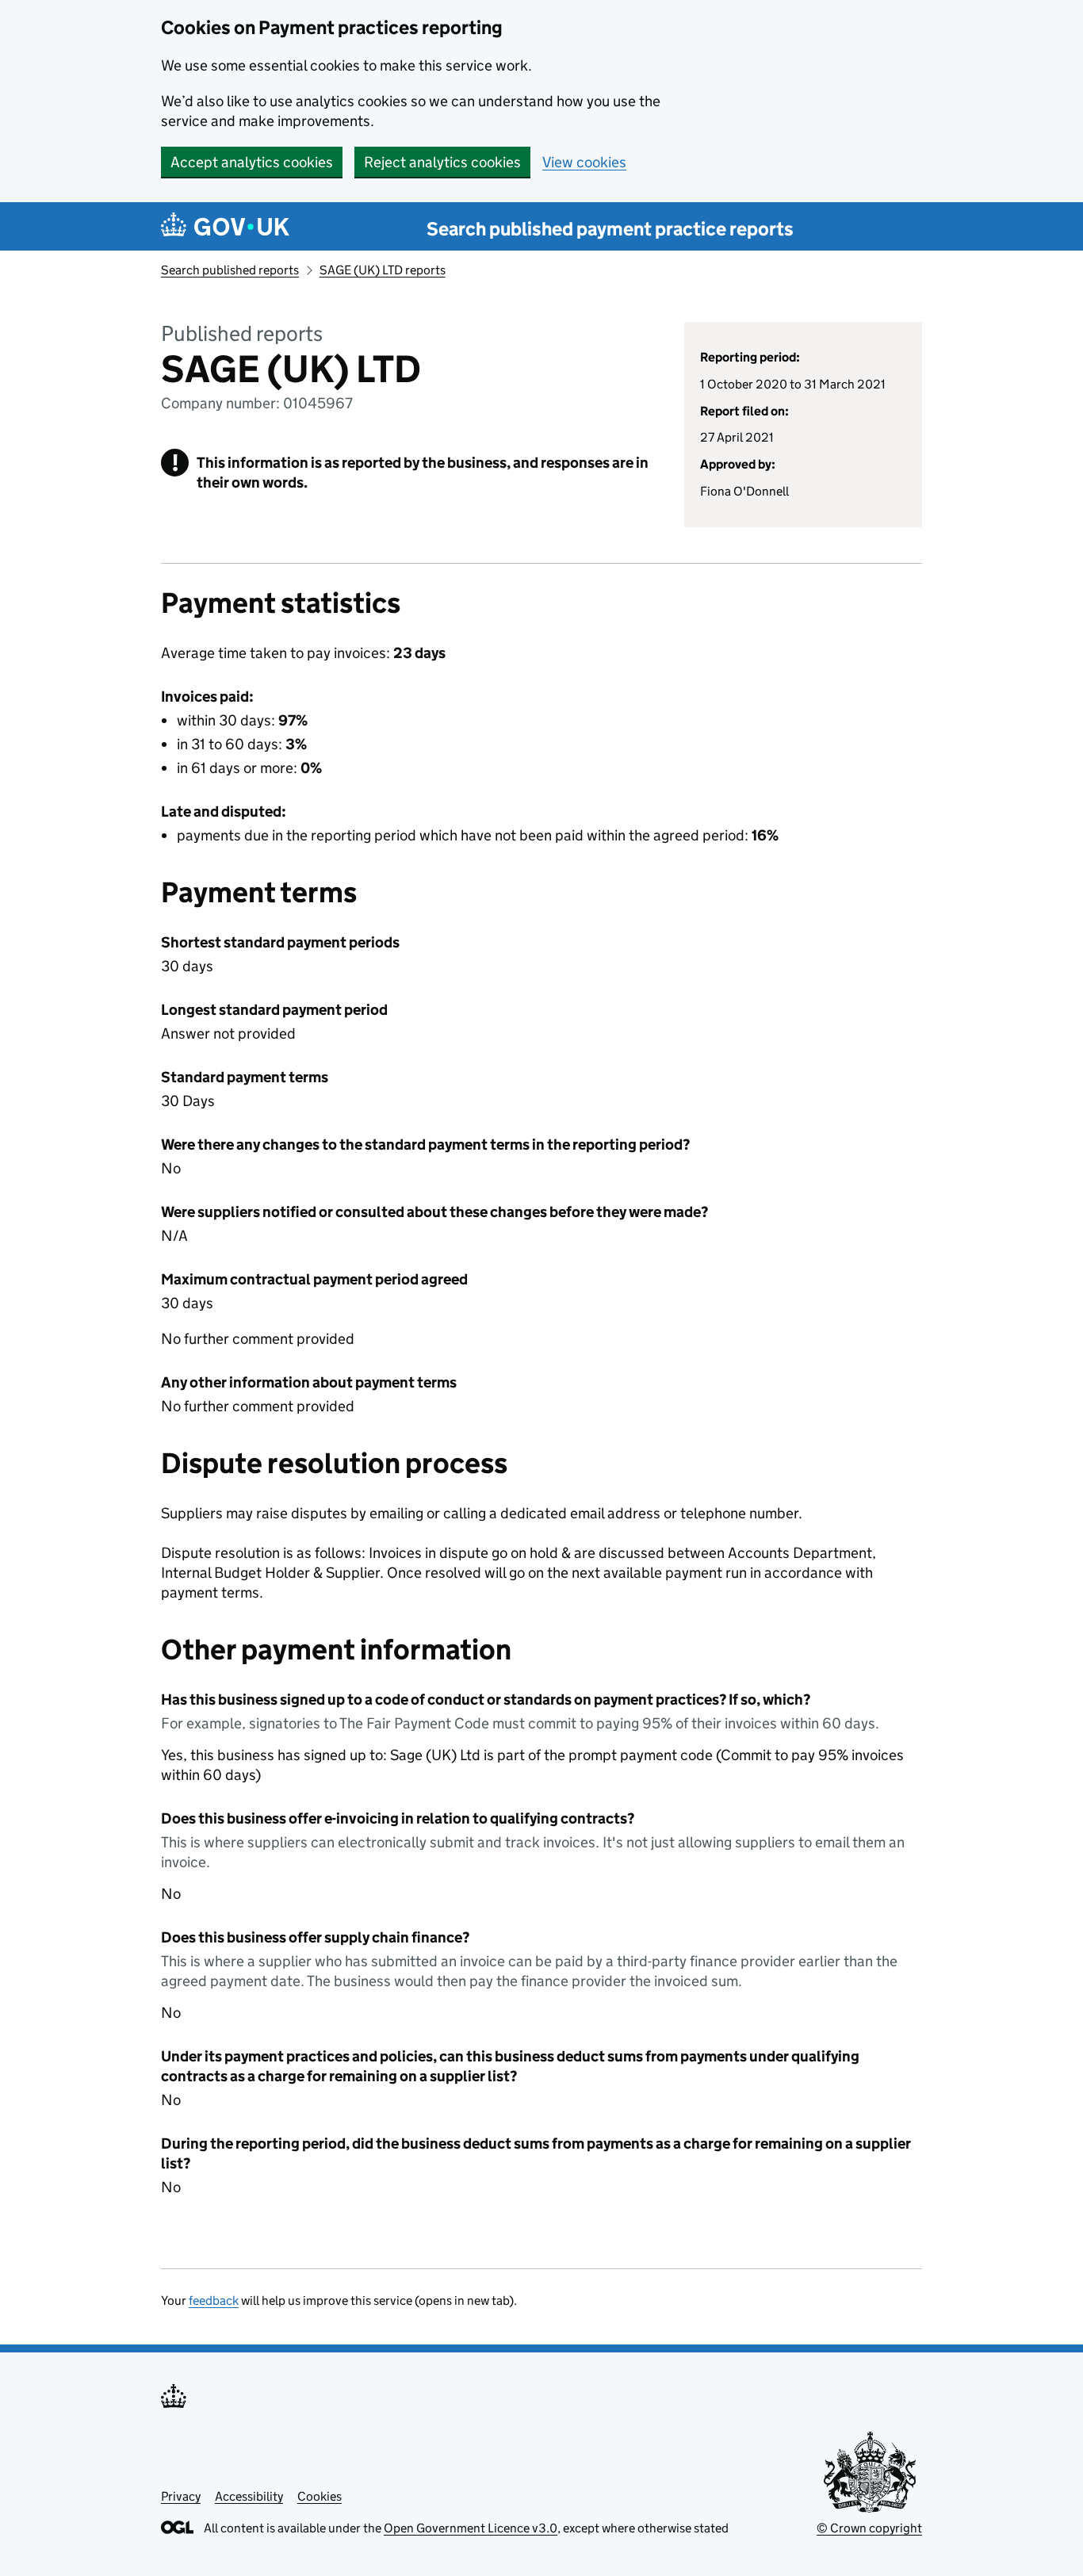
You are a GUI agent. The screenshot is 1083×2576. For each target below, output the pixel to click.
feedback (214, 2300)
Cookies (320, 2496)
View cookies (584, 162)
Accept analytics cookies (252, 162)
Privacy (181, 2496)
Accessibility (249, 2496)
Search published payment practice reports (610, 229)
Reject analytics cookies (442, 162)
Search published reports (230, 270)
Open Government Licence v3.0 (471, 2528)
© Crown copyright (869, 2528)
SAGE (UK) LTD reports (383, 270)
